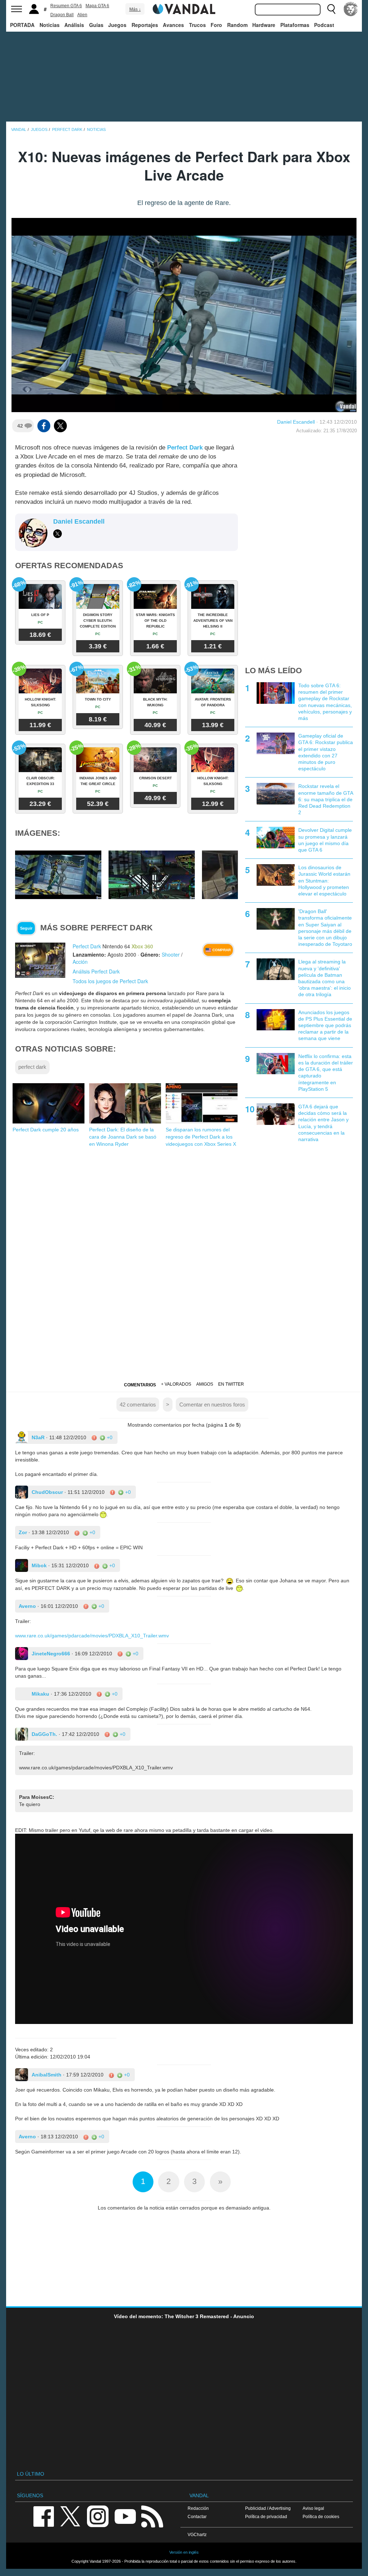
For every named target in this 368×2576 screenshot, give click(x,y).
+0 (109, 1437)
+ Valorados (176, 1384)
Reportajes (145, 25)
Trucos (197, 25)
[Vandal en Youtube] (125, 2516)
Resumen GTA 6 (66, 6)
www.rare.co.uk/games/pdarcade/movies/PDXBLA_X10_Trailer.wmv (92, 1636)
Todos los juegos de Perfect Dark (110, 981)
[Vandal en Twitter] (70, 2516)
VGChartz (197, 2534)
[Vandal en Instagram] (98, 2516)
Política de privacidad (266, 2516)
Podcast (324, 25)
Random (237, 25)
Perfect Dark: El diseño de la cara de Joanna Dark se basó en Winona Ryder (123, 1137)
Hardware (264, 25)
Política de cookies (321, 2516)
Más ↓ (135, 9)
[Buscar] (331, 9)
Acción (80, 962)
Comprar (221, 950)
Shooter (171, 954)
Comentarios (140, 1385)
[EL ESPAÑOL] (351, 9)
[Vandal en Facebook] (43, 2516)
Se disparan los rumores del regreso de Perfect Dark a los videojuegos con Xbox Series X (201, 1137)
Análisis (74, 25)
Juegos (117, 25)
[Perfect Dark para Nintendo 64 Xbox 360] (40, 960)
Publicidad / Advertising (268, 2508)
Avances (173, 25)
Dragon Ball (62, 15)
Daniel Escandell (296, 422)
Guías (96, 25)
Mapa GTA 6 (97, 6)
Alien (82, 15)
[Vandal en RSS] (152, 2516)
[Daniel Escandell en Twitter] (57, 534)
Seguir (26, 928)
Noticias (50, 25)
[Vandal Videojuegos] (184, 8)
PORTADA (22, 25)
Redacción (198, 2508)
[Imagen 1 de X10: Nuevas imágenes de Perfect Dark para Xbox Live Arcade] (58, 875)
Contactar (197, 2516)
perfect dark (32, 1067)
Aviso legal (313, 2508)
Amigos (205, 1384)
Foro (216, 25)
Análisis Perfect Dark (96, 971)
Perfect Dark (185, 448)
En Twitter (231, 1384)
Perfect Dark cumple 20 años (46, 1130)
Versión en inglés (184, 2552)
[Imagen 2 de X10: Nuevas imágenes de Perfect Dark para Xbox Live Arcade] (152, 875)
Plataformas (295, 25)
